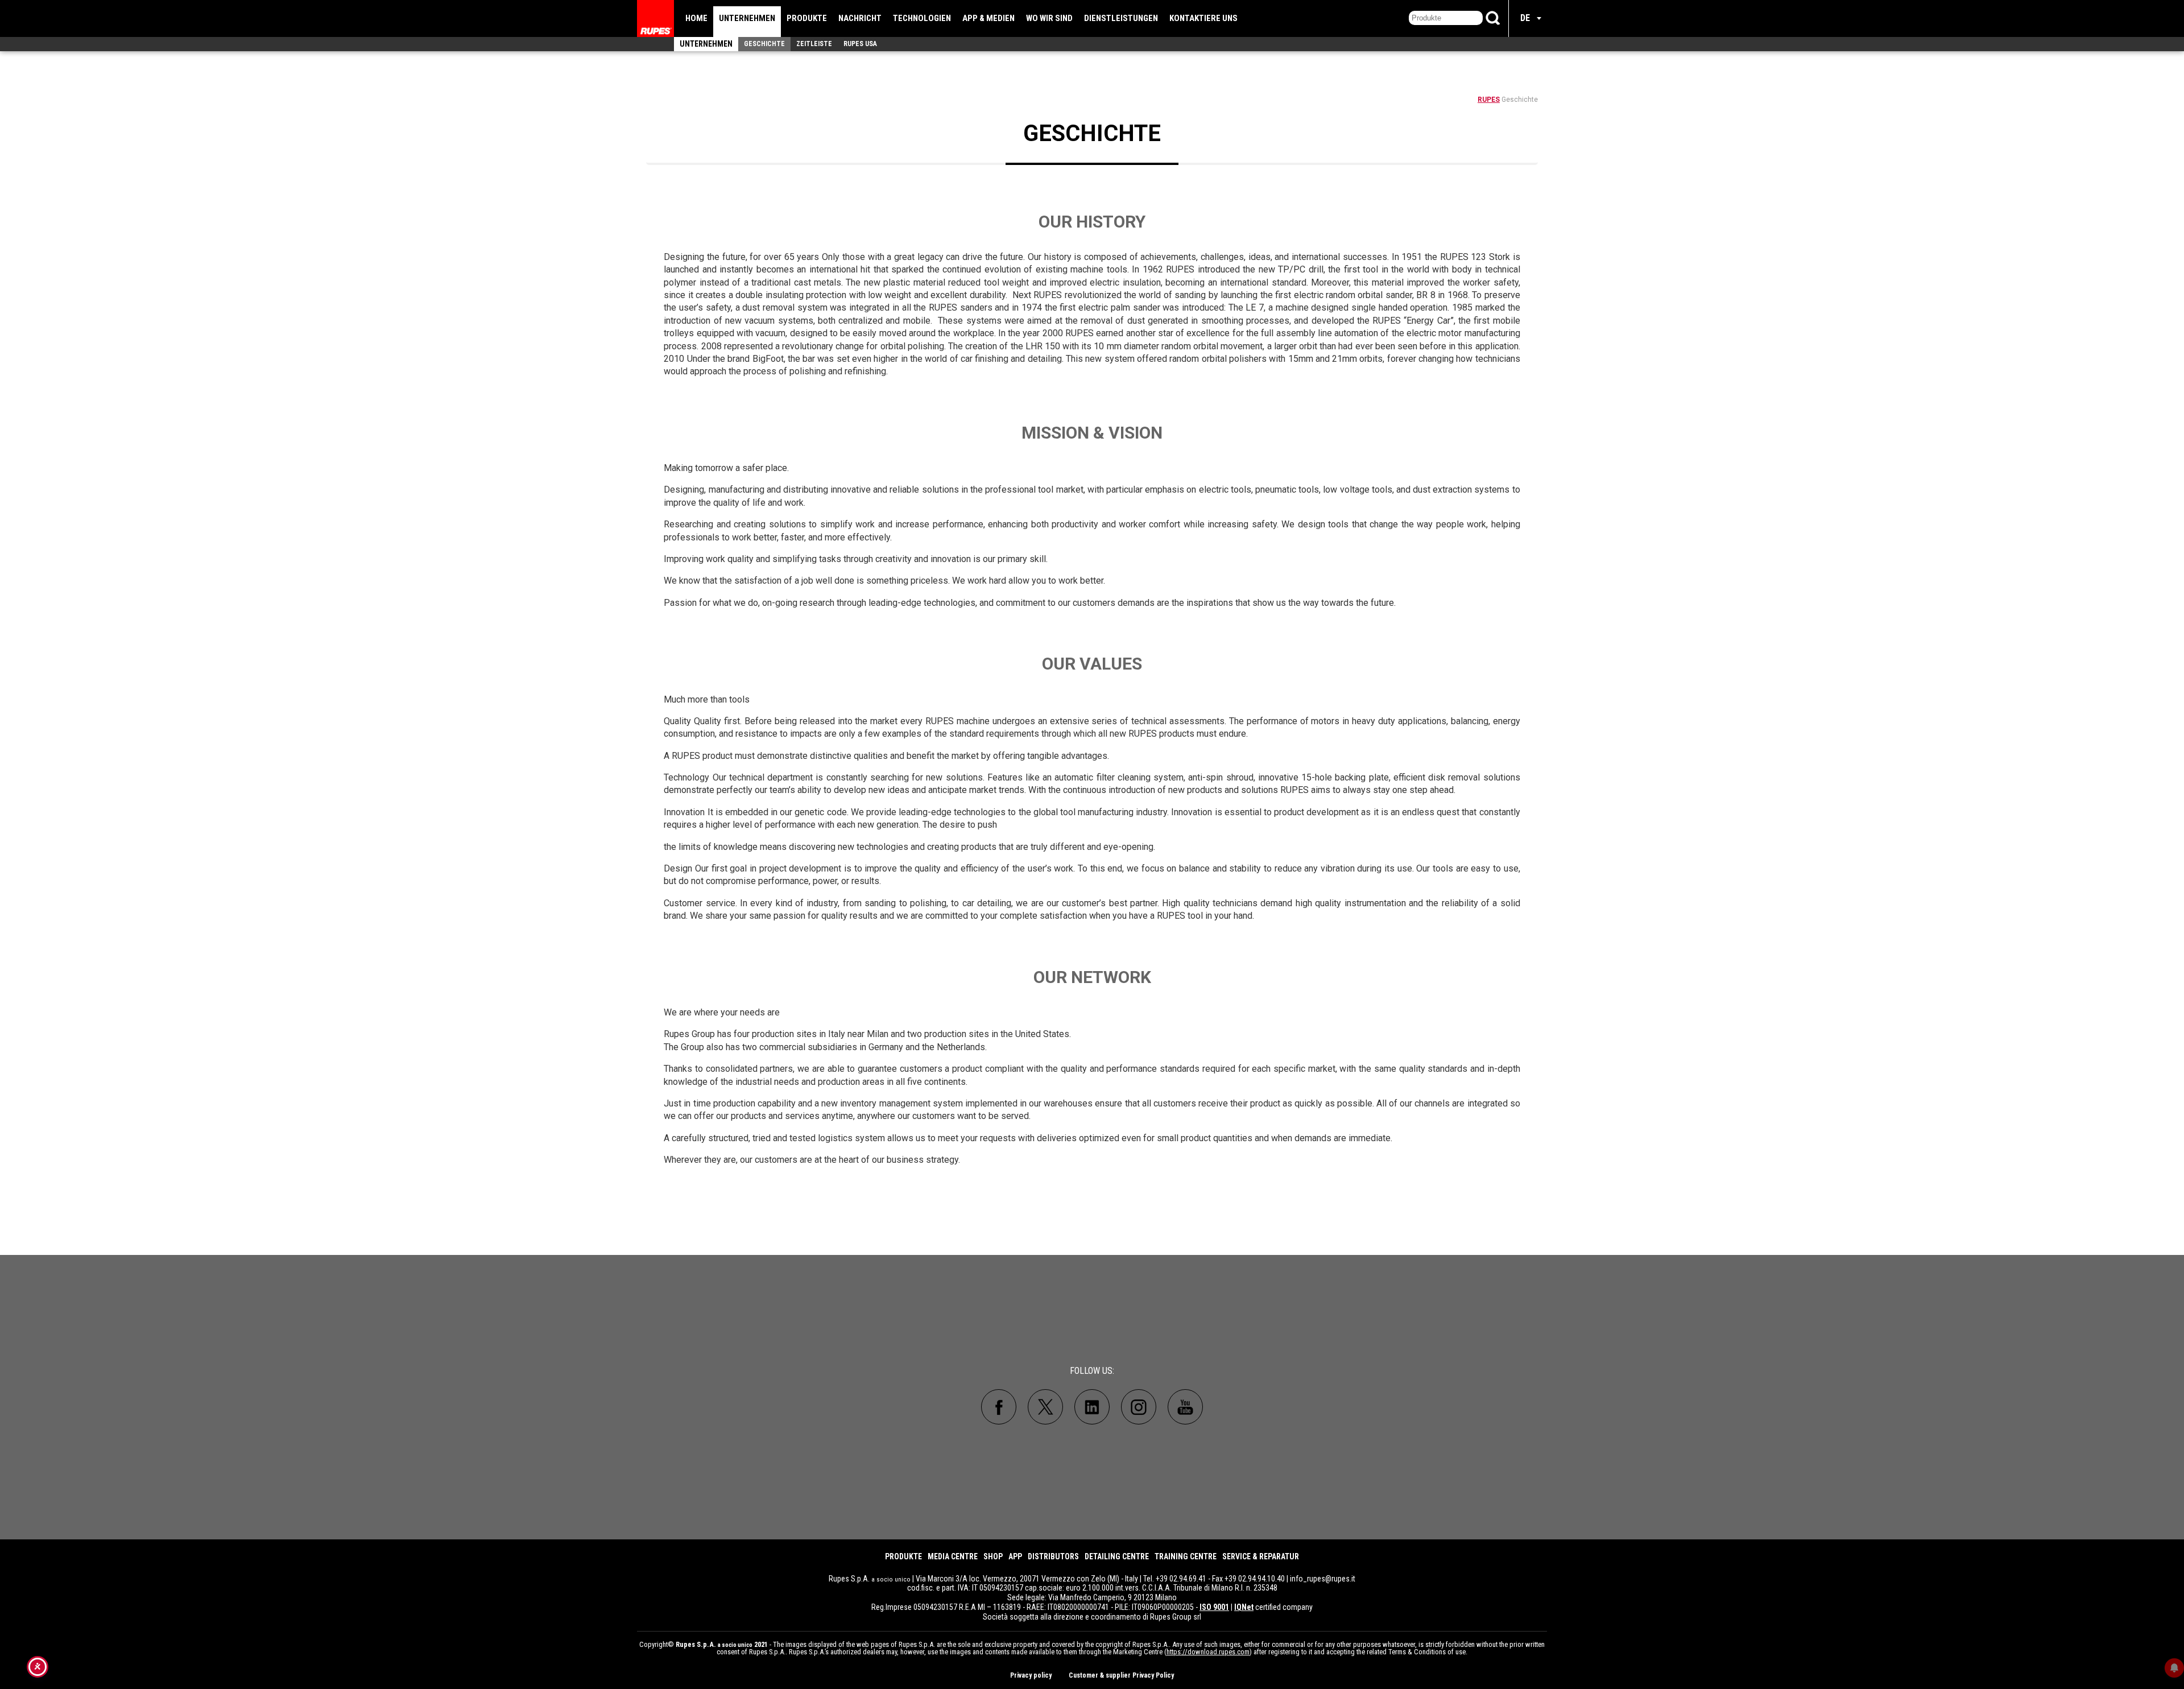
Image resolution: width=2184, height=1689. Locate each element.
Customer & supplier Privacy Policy (1121, 1675)
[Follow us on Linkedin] (1092, 1407)
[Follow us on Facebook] (999, 1407)
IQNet (1244, 1607)
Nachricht (860, 18)
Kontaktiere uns (1203, 18)
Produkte (807, 18)
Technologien (922, 18)
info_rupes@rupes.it (1323, 1579)
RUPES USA (860, 44)
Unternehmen (747, 18)
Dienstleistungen (1121, 18)
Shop (993, 1556)
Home (696, 18)
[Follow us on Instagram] (1139, 1407)
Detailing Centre (1117, 1556)
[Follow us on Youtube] (1185, 1407)
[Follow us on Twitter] (1045, 1407)
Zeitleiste (814, 44)
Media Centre (953, 1556)
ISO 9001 (1214, 1607)
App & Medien (988, 18)
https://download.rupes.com (1208, 1652)
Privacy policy (1031, 1675)
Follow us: (1092, 1371)
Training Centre (1186, 1556)
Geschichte (764, 44)
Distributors (1053, 1556)
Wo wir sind (1049, 18)
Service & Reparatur (1261, 1556)
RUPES (1489, 100)
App (1015, 1556)
